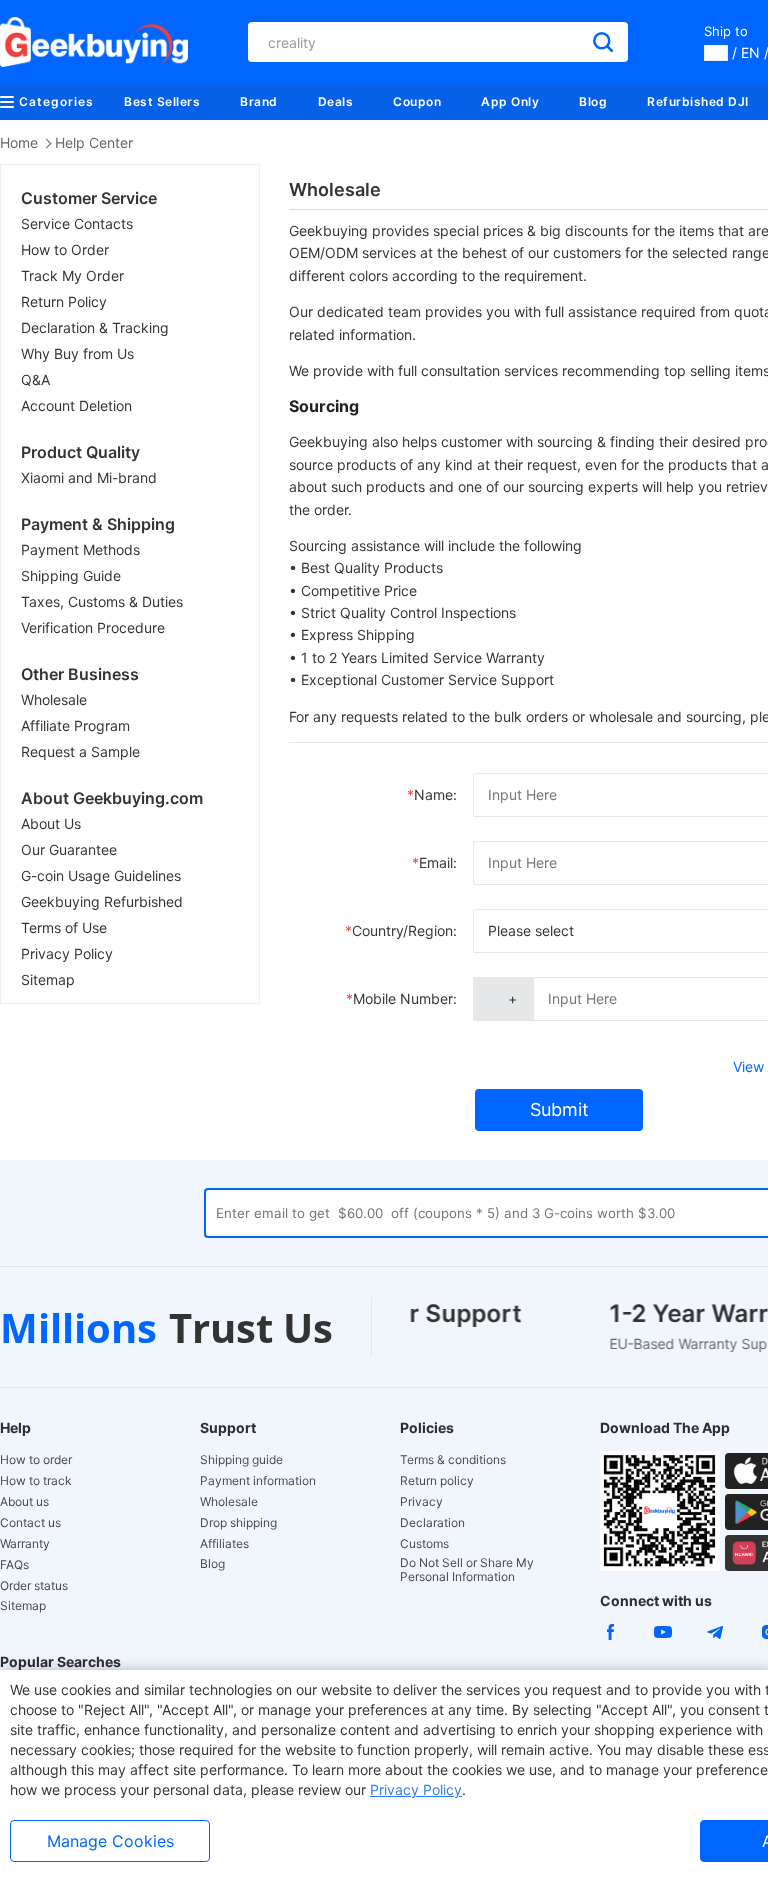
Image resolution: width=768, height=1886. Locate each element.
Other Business (80, 674)
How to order (36, 1460)
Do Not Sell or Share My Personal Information (467, 1570)
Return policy (437, 1481)
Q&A (35, 379)
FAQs (14, 1565)
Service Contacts (77, 223)
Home (19, 142)
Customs (424, 1544)
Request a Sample (80, 751)
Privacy (421, 1502)
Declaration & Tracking (95, 327)
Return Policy (64, 301)
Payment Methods (80, 549)
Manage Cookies (110, 1841)
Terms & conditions (453, 1460)
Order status (34, 1586)
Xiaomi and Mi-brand (89, 477)
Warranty (25, 1544)
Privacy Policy (67, 953)
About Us (51, 823)
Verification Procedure (93, 627)
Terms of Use (64, 927)
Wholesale (54, 699)
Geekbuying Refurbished (102, 901)
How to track (36, 1481)
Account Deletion (76, 405)
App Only (510, 101)
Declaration (432, 1523)
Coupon (417, 101)
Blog (593, 101)
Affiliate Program (75, 725)
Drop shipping (238, 1523)
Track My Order (72, 275)
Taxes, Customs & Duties (102, 601)
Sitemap (48, 979)
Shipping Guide (71, 575)
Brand (259, 101)
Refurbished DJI (698, 101)
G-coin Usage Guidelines (101, 875)
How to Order (65, 249)
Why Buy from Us (77, 353)
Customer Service (89, 198)
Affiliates (224, 1544)
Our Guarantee (69, 849)
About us (24, 1502)
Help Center (94, 142)
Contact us (30, 1523)
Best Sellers (162, 101)
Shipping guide (241, 1460)
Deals (336, 101)
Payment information (258, 1481)
